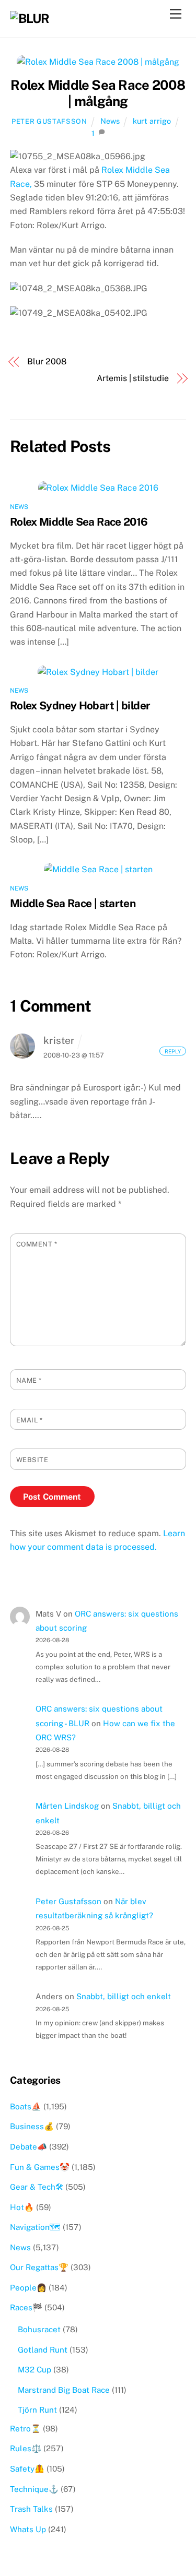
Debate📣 (28, 2147)
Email (30, 1420)
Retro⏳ (25, 2429)
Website (32, 1460)
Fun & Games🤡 (40, 2167)
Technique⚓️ (34, 2489)
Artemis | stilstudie (132, 378)
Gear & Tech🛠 (37, 2187)
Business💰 (32, 2126)
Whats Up (28, 2529)
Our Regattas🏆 (39, 2267)
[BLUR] (30, 18)
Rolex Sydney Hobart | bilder (80, 705)
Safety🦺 (27, 2469)
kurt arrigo (152, 121)
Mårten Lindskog (67, 1806)
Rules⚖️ (26, 2448)
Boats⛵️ (26, 2106)
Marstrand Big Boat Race (64, 2390)
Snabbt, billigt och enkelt (124, 1996)
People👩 (28, 2288)
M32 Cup (34, 2370)
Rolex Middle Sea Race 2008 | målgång (98, 93)
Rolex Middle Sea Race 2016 (79, 522)
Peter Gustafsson (49, 121)
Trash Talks (31, 2509)
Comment (37, 1244)
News (110, 121)
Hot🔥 (22, 2207)
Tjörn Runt (37, 2410)
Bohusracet (39, 2329)
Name (29, 1380)
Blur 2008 (47, 361)
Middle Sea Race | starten (73, 903)
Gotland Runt (43, 2350)
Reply (173, 1051)
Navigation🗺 (35, 2227)
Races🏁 (26, 2307)
